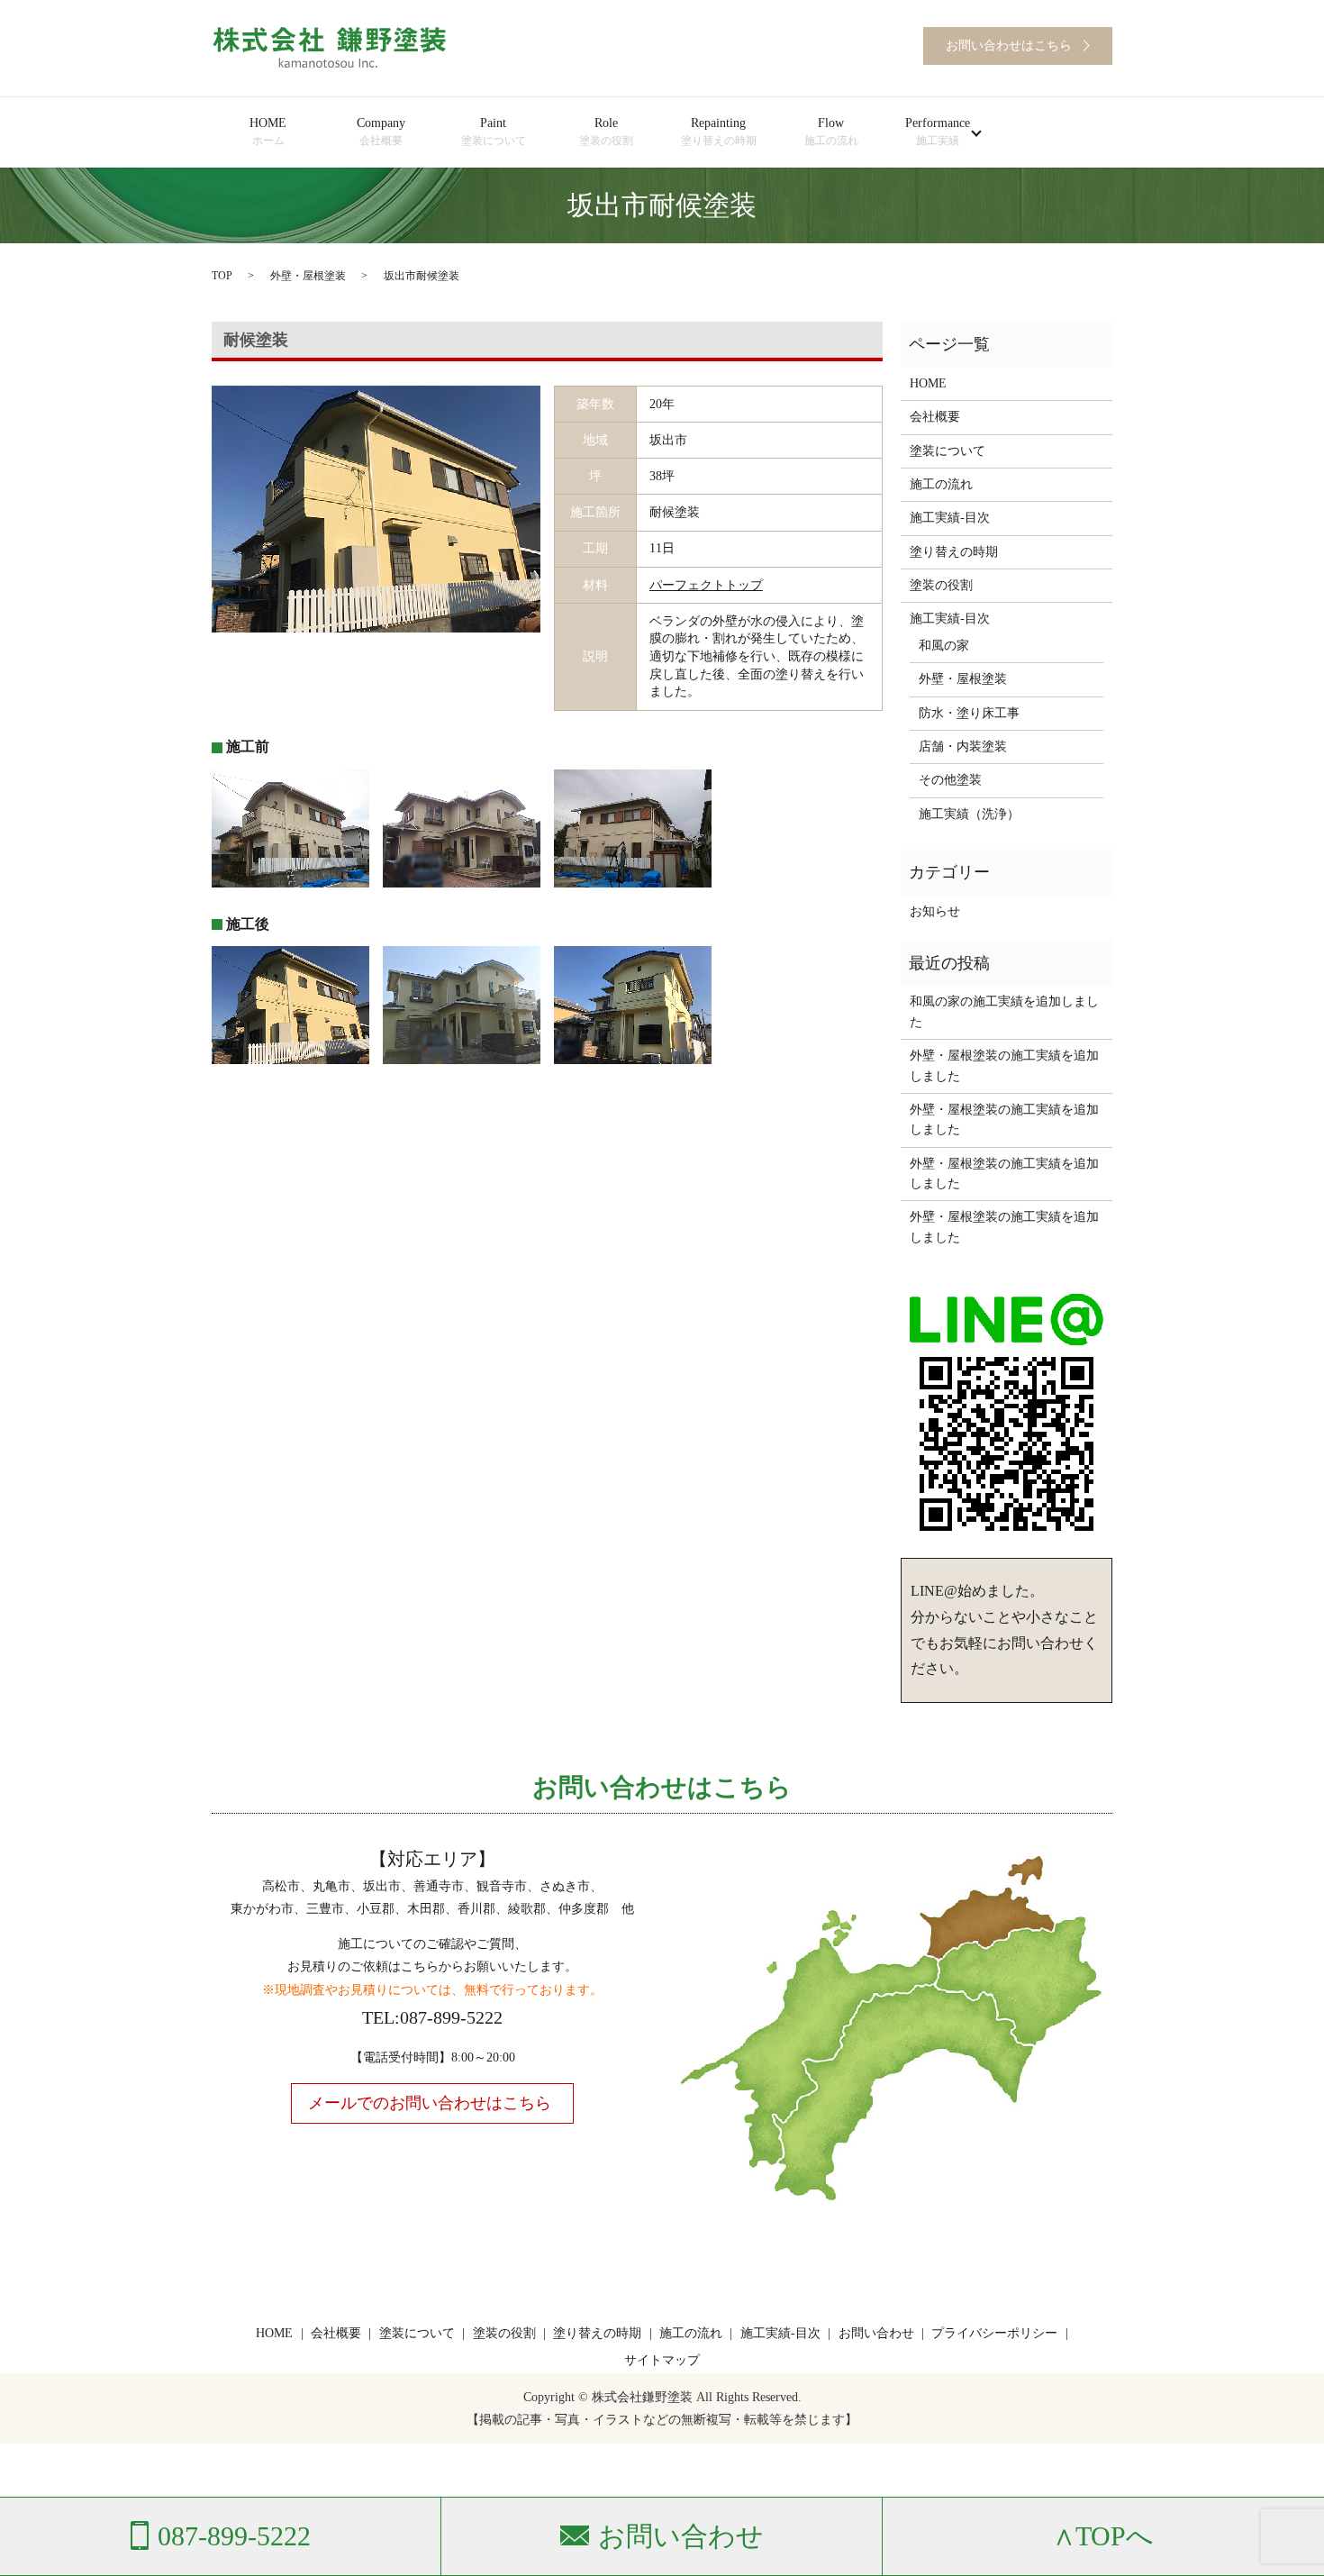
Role (606, 132)
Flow (831, 132)
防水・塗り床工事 (969, 713)
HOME (268, 132)
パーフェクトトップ (706, 585)
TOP (222, 276)
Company (381, 132)
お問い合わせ (876, 2333)
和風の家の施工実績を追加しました (1004, 1011)
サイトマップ (662, 2360)
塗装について (948, 451)
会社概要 (935, 417)
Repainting (719, 132)
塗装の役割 (941, 585)
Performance (938, 132)
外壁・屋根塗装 (308, 276)
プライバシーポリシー (994, 2333)
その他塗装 (950, 780)
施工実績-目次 (950, 518)
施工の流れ (941, 484)
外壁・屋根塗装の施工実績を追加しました (1004, 1065)
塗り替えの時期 (954, 552)
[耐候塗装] (376, 508)
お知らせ (935, 911)
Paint (494, 132)
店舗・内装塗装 (963, 746)
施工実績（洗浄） (969, 814)
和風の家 (944, 646)
